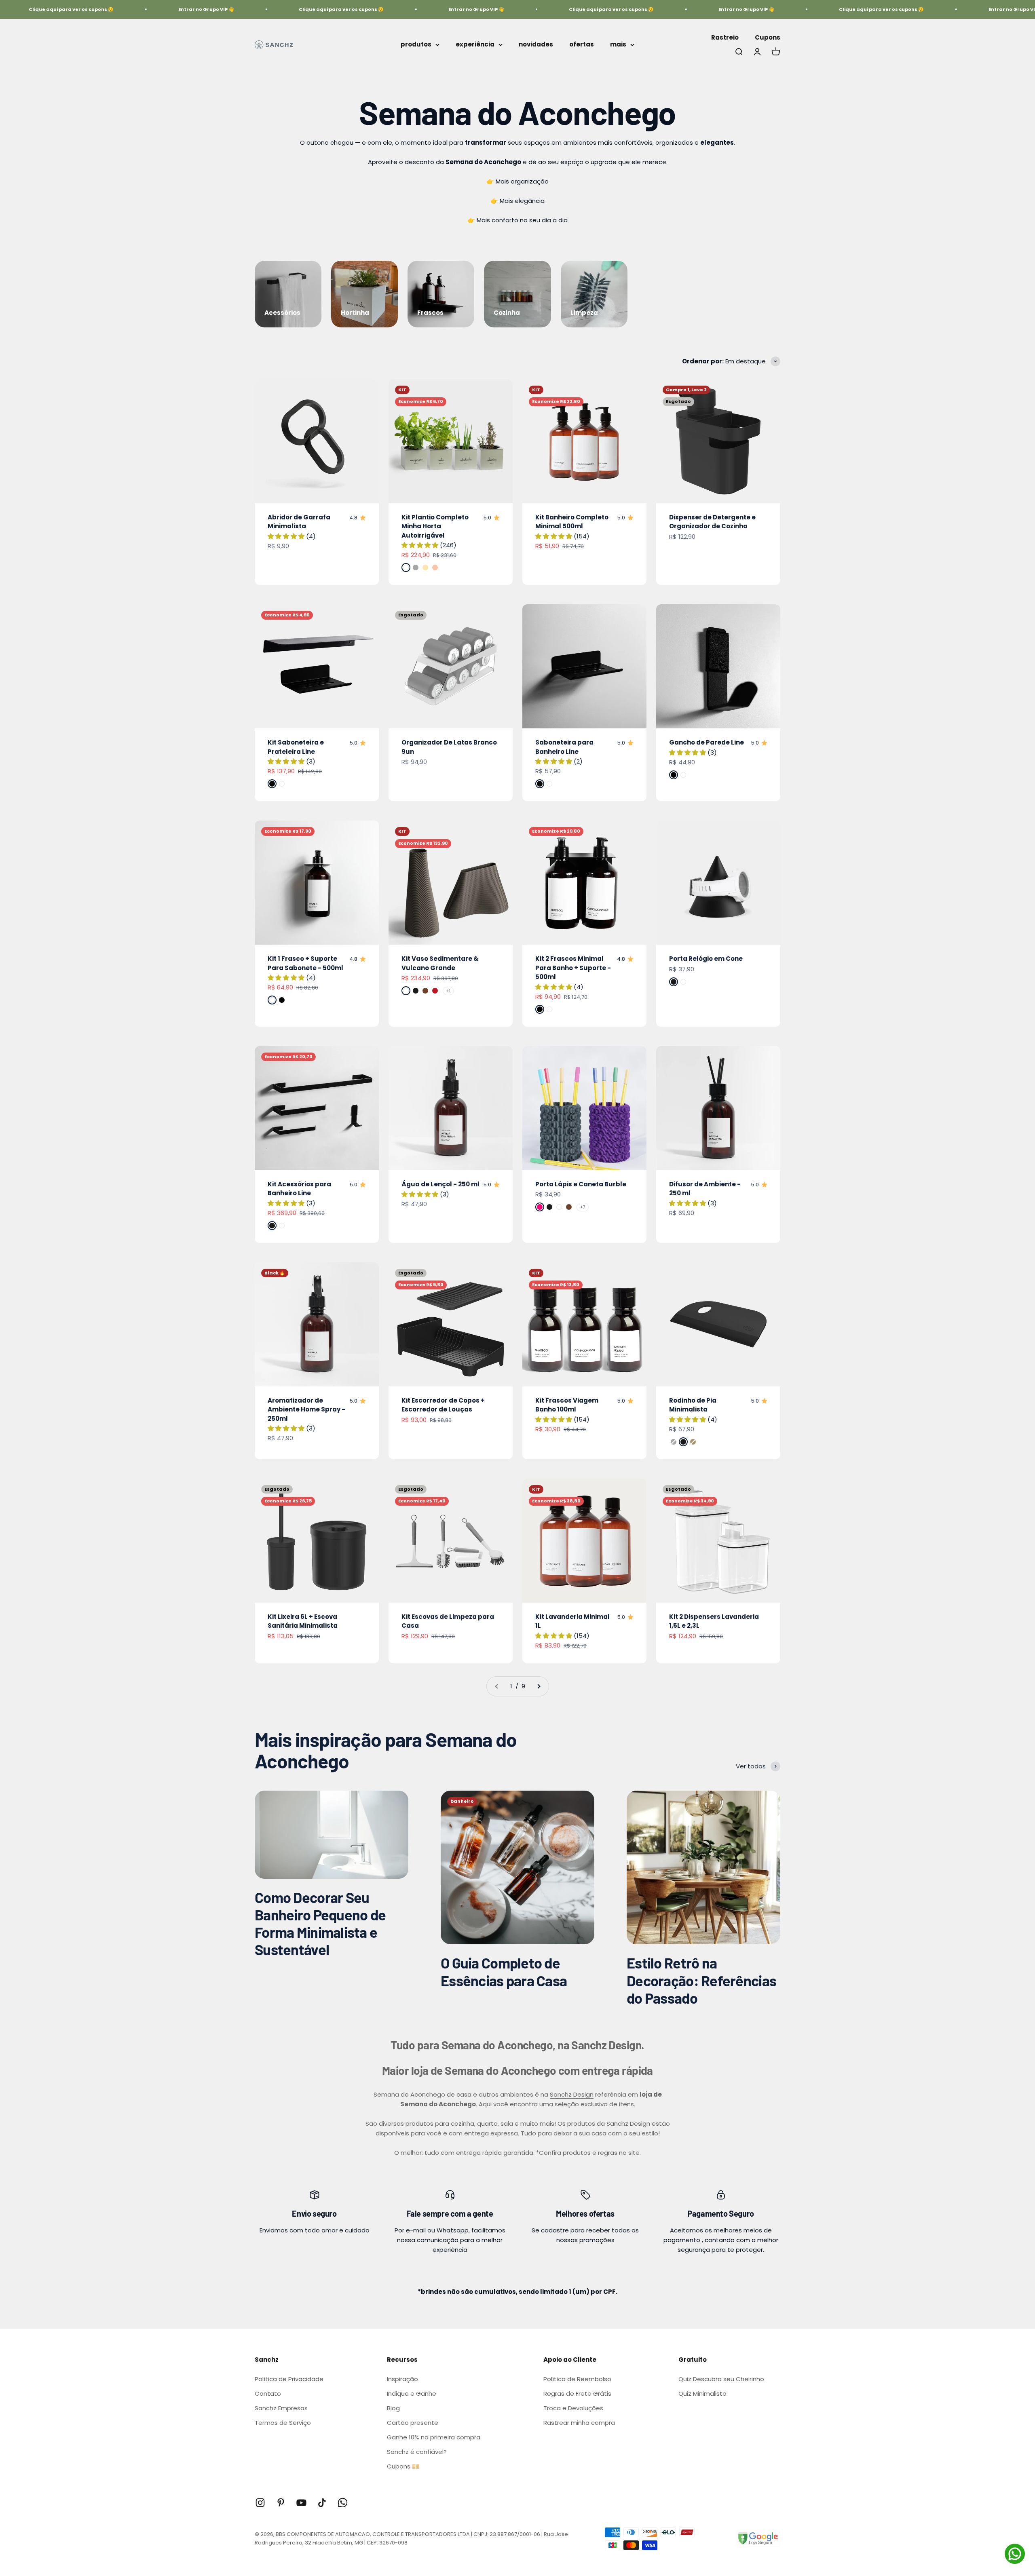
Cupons (768, 37)
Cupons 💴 (403, 2466)
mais (618, 44)
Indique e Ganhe (412, 2394)
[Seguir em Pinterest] (281, 2503)
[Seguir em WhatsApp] (343, 2503)
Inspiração (402, 2379)
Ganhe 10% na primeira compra (434, 2437)
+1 (448, 991)
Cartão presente (413, 2423)
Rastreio (725, 37)
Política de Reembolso (577, 2379)
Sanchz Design (572, 2094)
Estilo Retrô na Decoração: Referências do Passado (701, 1980)
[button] (287, 536)
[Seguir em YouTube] (301, 2503)
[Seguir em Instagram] (260, 2503)
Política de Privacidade (289, 2379)
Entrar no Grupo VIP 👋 (133, 9)
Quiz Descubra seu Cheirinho (721, 2379)
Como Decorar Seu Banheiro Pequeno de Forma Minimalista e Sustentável (320, 1923)
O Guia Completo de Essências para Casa (504, 1971)
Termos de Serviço (283, 2423)
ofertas (582, 44)
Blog (393, 2408)
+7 (583, 1207)
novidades (536, 44)
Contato (268, 2394)
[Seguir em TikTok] (322, 2503)
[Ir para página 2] (539, 1686)
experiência (475, 44)
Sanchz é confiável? (417, 2452)
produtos (416, 44)
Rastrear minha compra (579, 2423)
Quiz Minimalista (702, 2394)
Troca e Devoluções (573, 2408)
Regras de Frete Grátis (577, 2394)
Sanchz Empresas (281, 2408)
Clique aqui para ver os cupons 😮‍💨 (268, 9)
